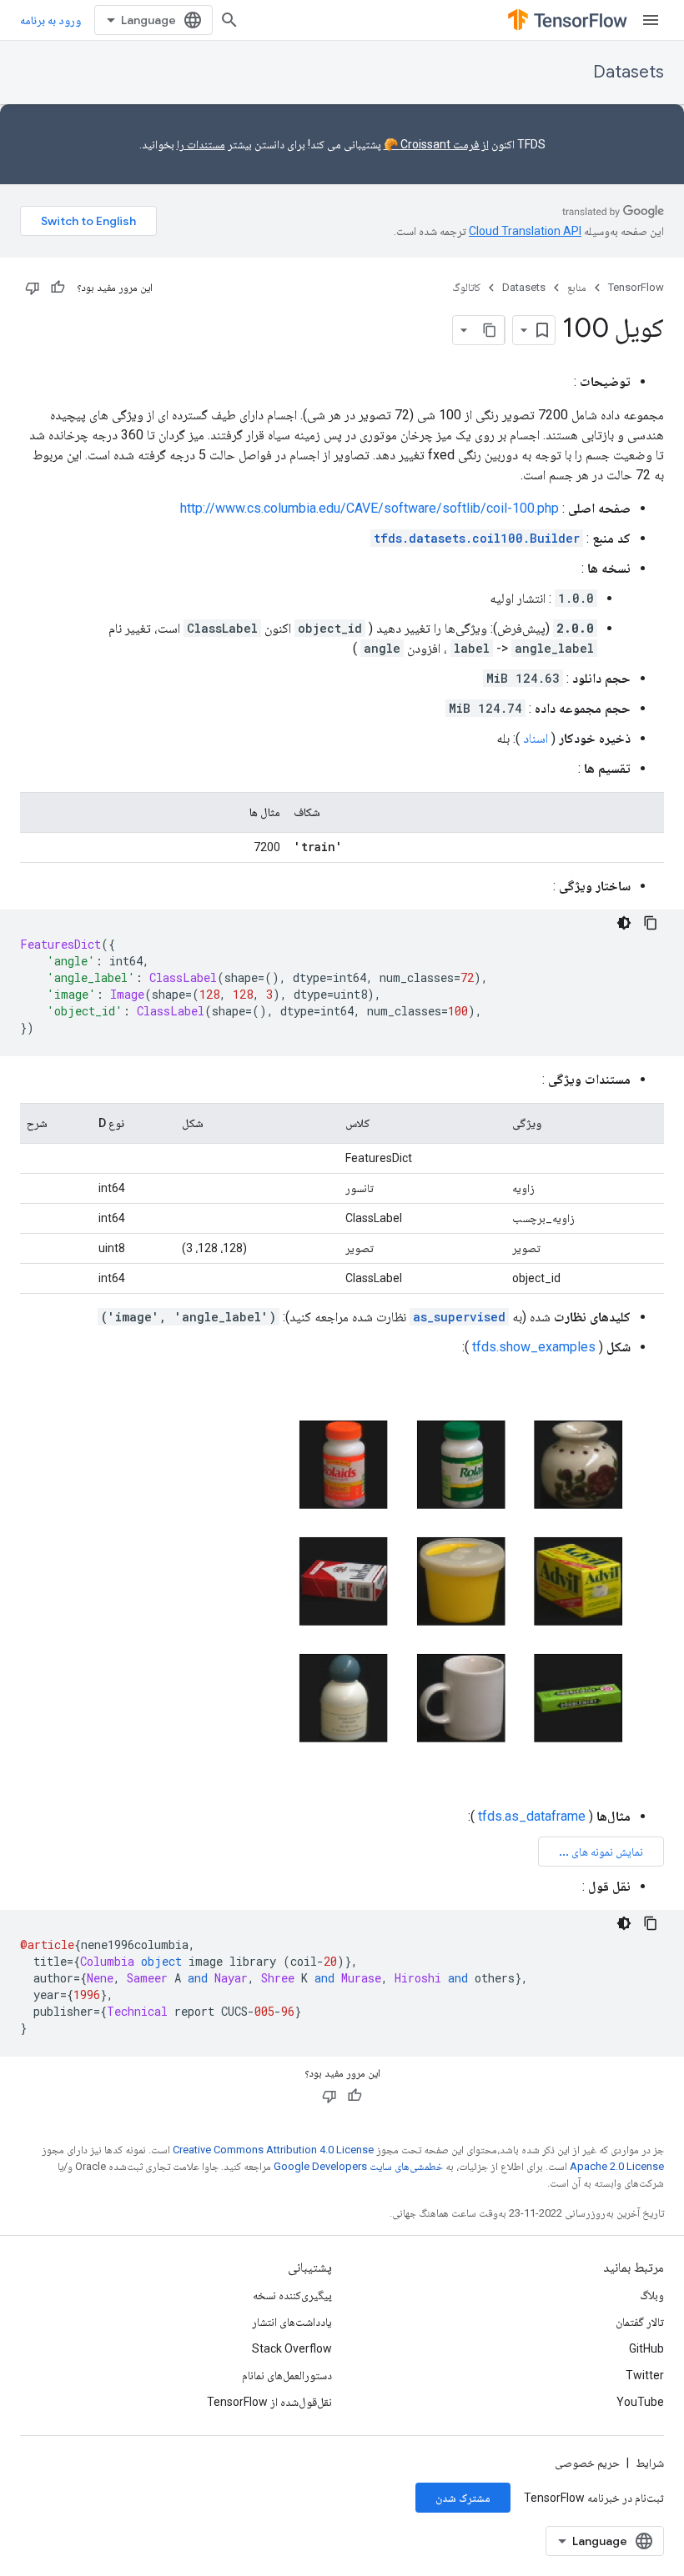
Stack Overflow (292, 2348)
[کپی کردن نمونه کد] (651, 923)
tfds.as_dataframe (532, 1816)
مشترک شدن (463, 2498)
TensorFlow (636, 287)
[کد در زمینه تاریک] (624, 923)
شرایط (650, 2463)
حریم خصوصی (587, 2463)
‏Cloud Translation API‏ (525, 231)
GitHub (646, 2348)
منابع (577, 287)
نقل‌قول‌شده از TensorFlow (269, 2402)
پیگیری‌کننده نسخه (292, 2295)
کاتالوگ (466, 287)
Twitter (645, 2375)
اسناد (536, 738)
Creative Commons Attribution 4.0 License (273, 2150)
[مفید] (58, 288)
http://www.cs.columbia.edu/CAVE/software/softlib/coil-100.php (370, 508)
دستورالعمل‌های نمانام (287, 2375)
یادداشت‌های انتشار (292, 2322)
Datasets (629, 72)
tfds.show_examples (534, 1347)
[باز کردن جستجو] (229, 20)
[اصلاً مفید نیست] (33, 288)
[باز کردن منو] (651, 20)
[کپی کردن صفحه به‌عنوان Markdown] (490, 330)
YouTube (640, 2402)
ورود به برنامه (50, 20)
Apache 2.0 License (617, 2166)
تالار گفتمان (640, 2322)
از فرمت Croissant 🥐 (436, 144)
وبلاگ (652, 2295)
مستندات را (201, 144)
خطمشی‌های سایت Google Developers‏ (358, 2166)
